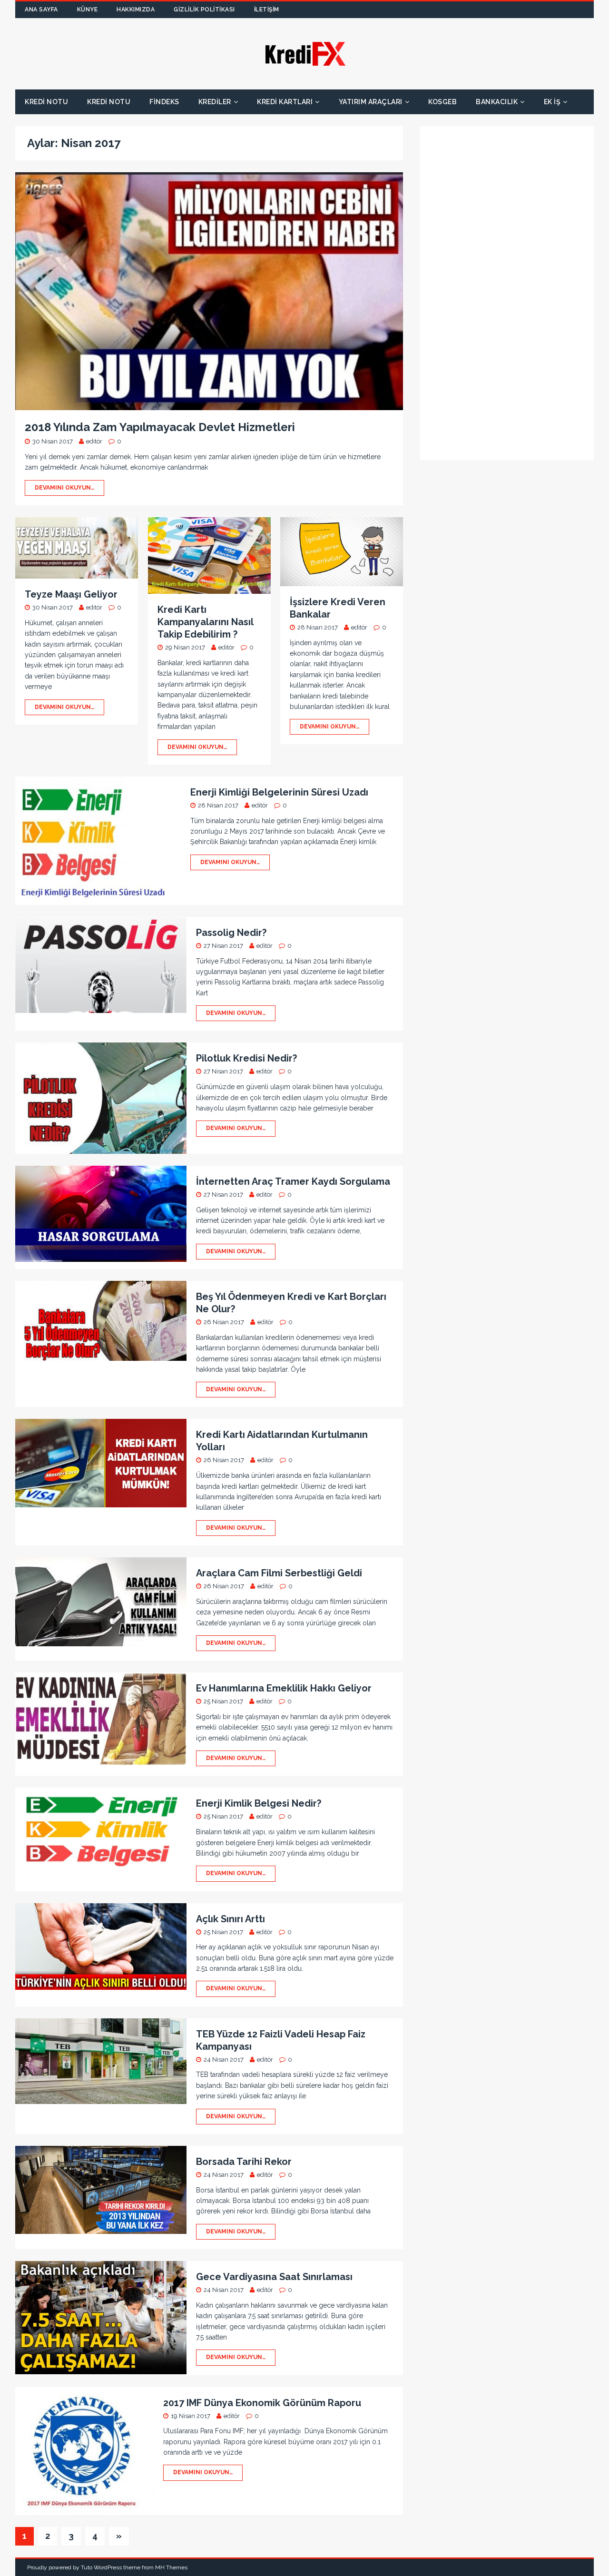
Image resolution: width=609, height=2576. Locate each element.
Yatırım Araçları (371, 102)
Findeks (164, 102)
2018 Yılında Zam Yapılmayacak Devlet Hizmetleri (160, 427)
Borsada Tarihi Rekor (244, 2162)
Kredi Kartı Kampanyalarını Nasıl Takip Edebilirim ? (205, 622)
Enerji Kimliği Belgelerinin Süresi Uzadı (279, 792)
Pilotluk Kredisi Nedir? (246, 1058)
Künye (88, 10)
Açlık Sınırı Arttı (231, 1919)
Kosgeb (442, 102)
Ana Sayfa (41, 10)
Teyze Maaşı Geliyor (71, 594)
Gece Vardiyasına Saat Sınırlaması (274, 2277)
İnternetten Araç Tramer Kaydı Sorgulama (293, 1181)
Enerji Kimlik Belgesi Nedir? (259, 1803)
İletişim (267, 10)
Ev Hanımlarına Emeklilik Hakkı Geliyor (284, 1688)
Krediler (215, 102)
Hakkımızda (136, 10)
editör (94, 441)
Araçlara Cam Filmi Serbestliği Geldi (279, 1573)
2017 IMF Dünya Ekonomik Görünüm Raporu (262, 2403)
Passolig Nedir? (231, 933)
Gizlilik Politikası (204, 10)
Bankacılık (497, 102)
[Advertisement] (503, 302)
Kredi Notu (46, 102)
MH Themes (171, 2567)
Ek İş (552, 102)
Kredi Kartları (285, 102)
